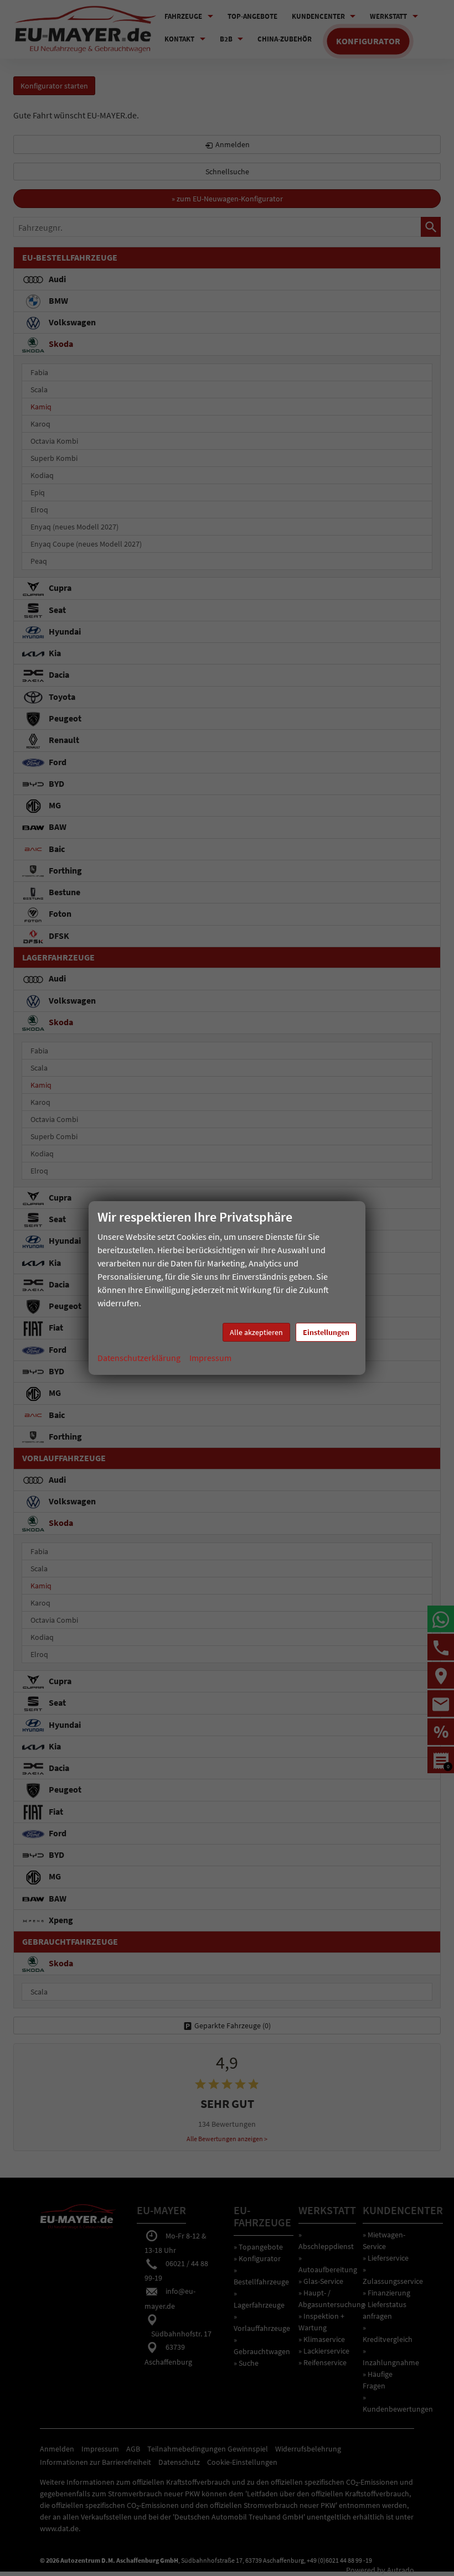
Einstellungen (326, 1332)
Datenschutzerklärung (139, 1358)
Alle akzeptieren (256, 1332)
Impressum (210, 1358)
